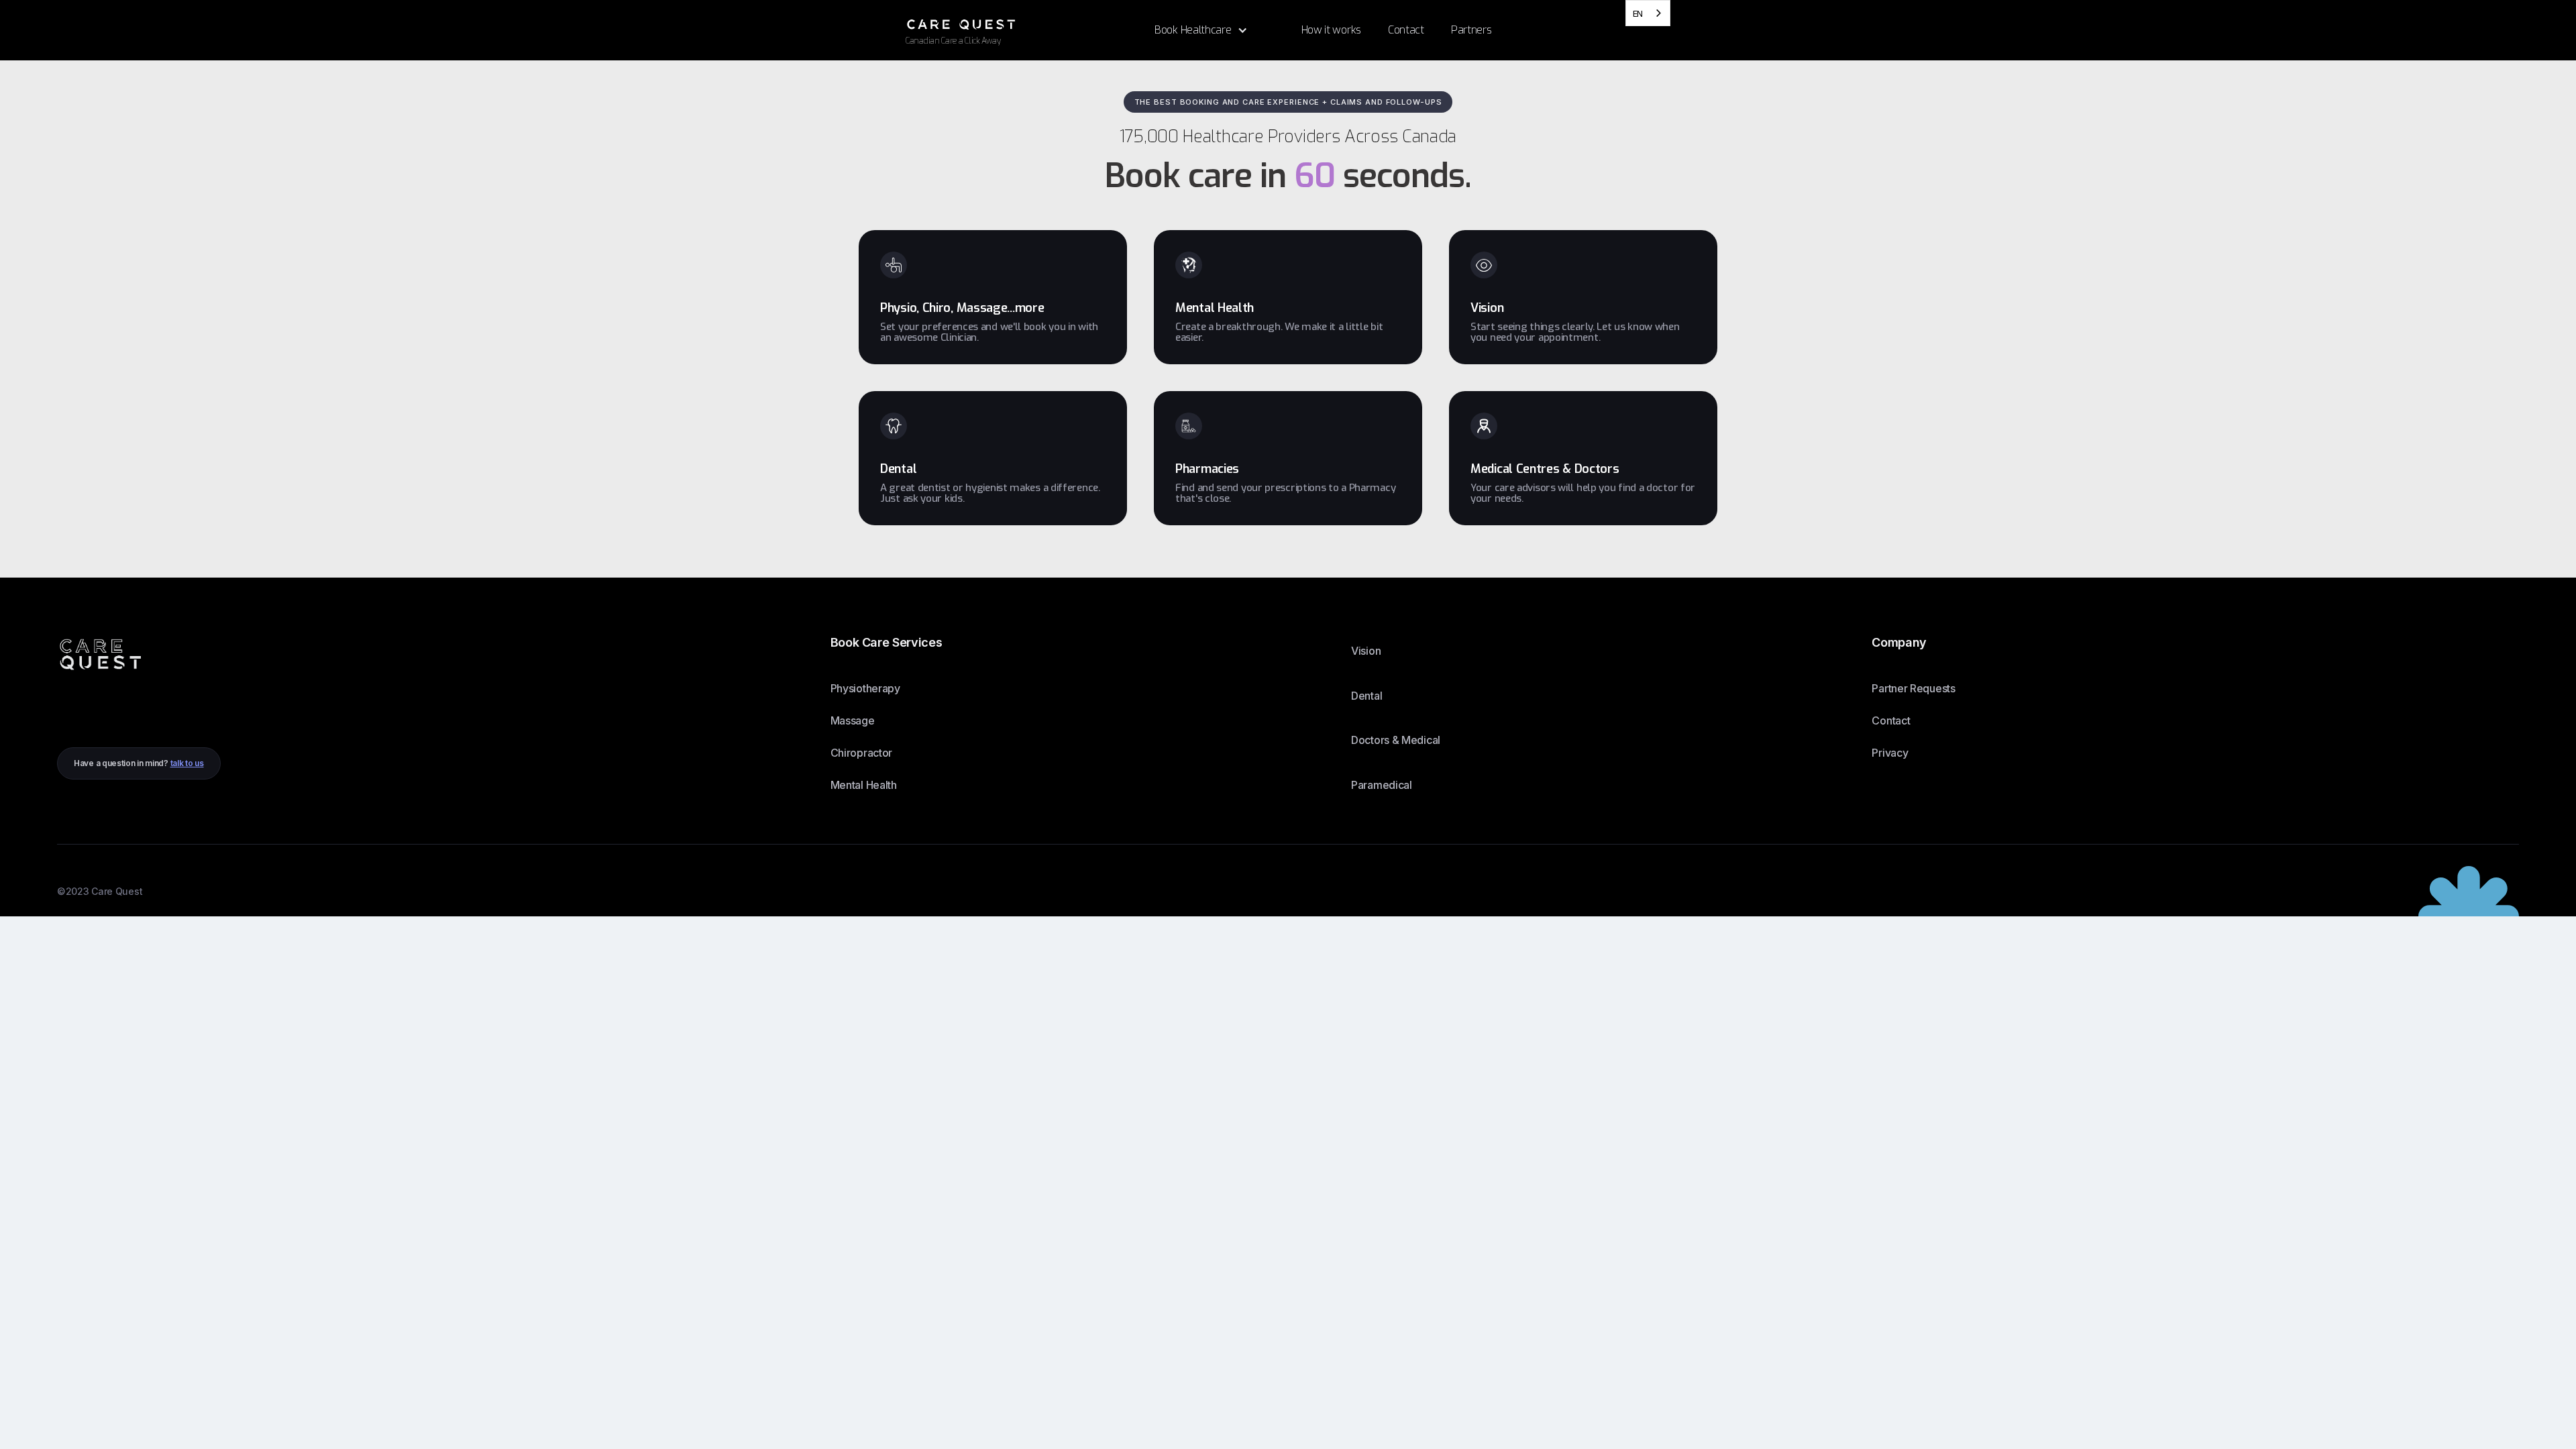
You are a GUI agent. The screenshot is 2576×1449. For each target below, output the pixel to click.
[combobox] (1648, 13)
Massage (853, 720)
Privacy (1890, 753)
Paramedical (1382, 785)
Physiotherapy (865, 688)
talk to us (187, 763)
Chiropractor (861, 753)
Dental (1366, 696)
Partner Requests (1913, 688)
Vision (1366, 651)
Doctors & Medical (1396, 740)
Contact (1891, 720)
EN (1638, 13)
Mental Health (864, 785)
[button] (1201, 30)
